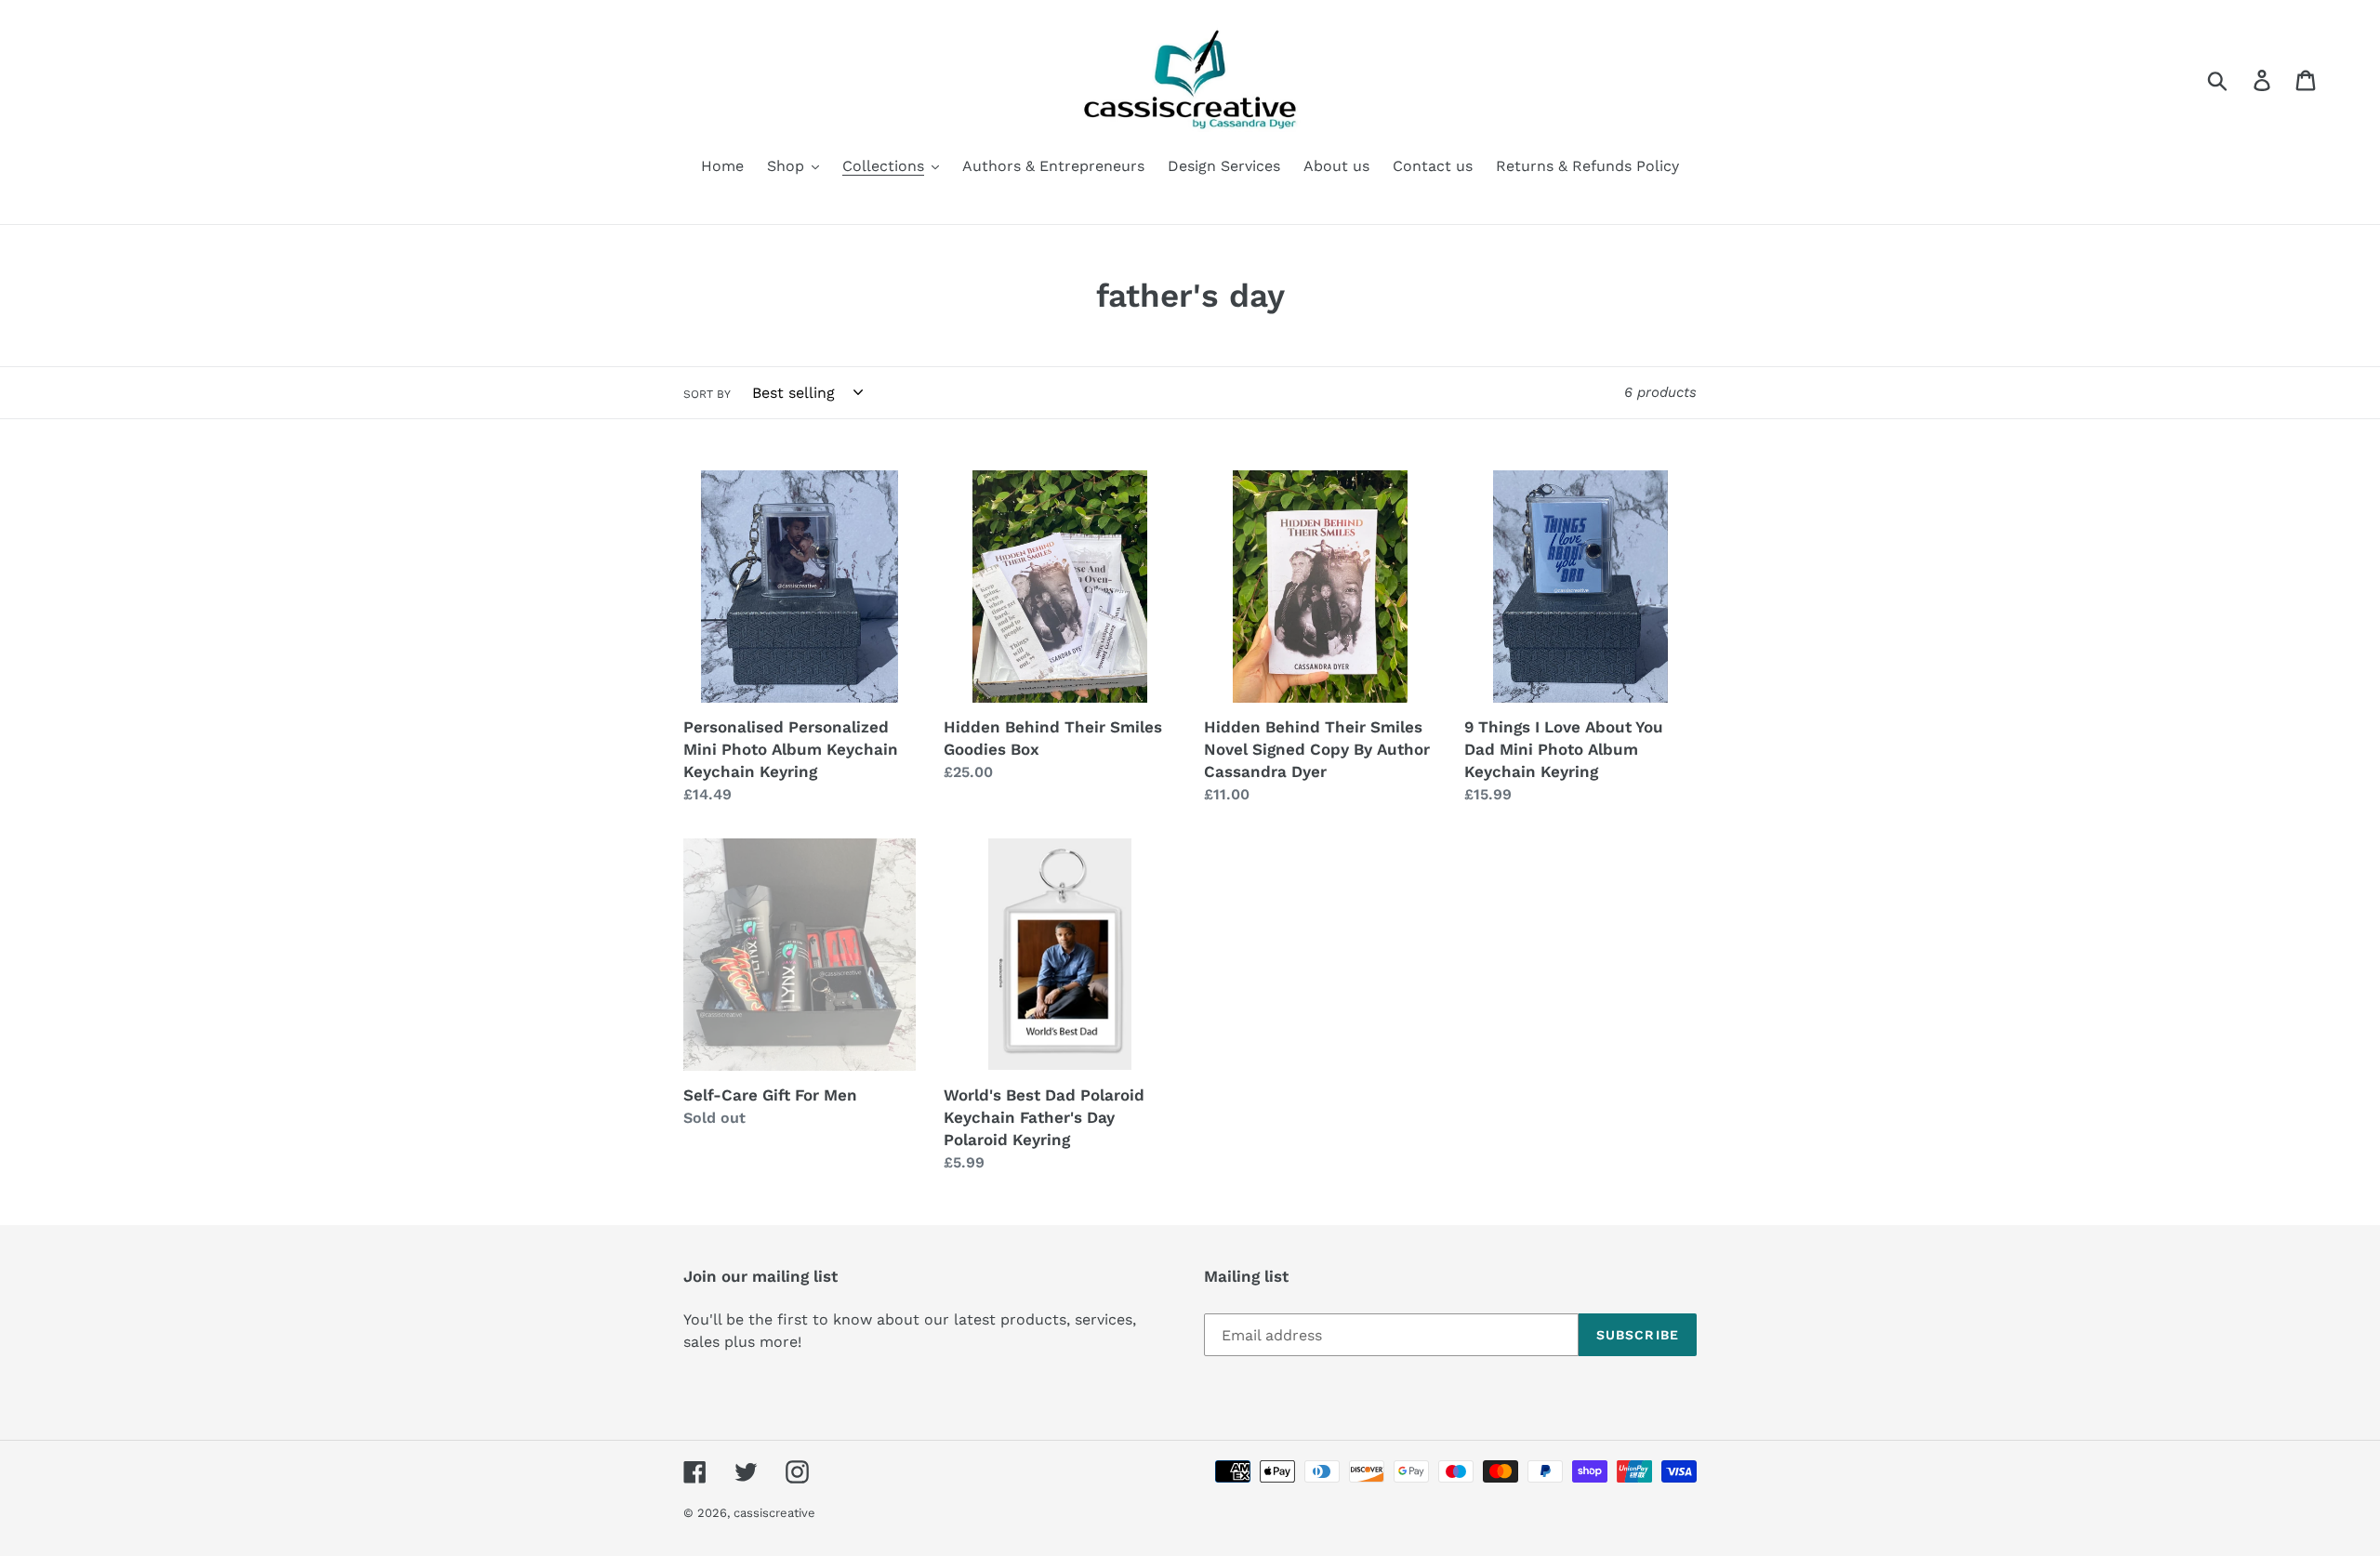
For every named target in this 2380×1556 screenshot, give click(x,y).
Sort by (707, 394)
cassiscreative (774, 1513)
